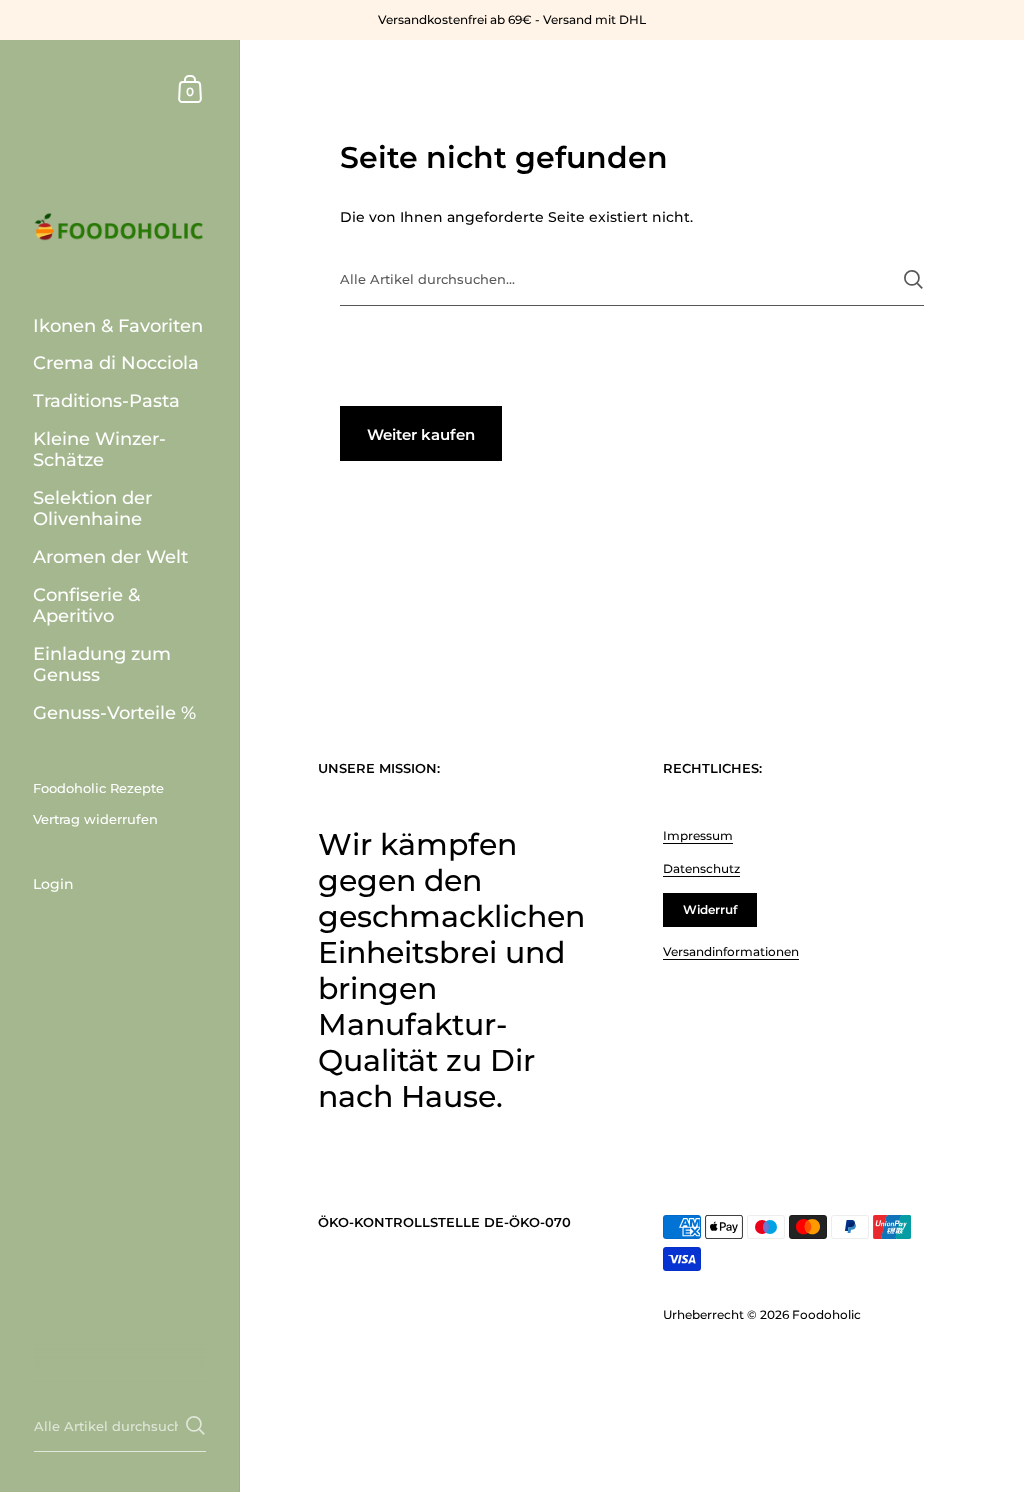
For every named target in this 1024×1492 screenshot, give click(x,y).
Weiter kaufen (421, 434)
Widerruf (710, 909)
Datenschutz (701, 868)
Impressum (698, 835)
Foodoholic (826, 1314)
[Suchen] (913, 279)
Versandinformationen (731, 951)
